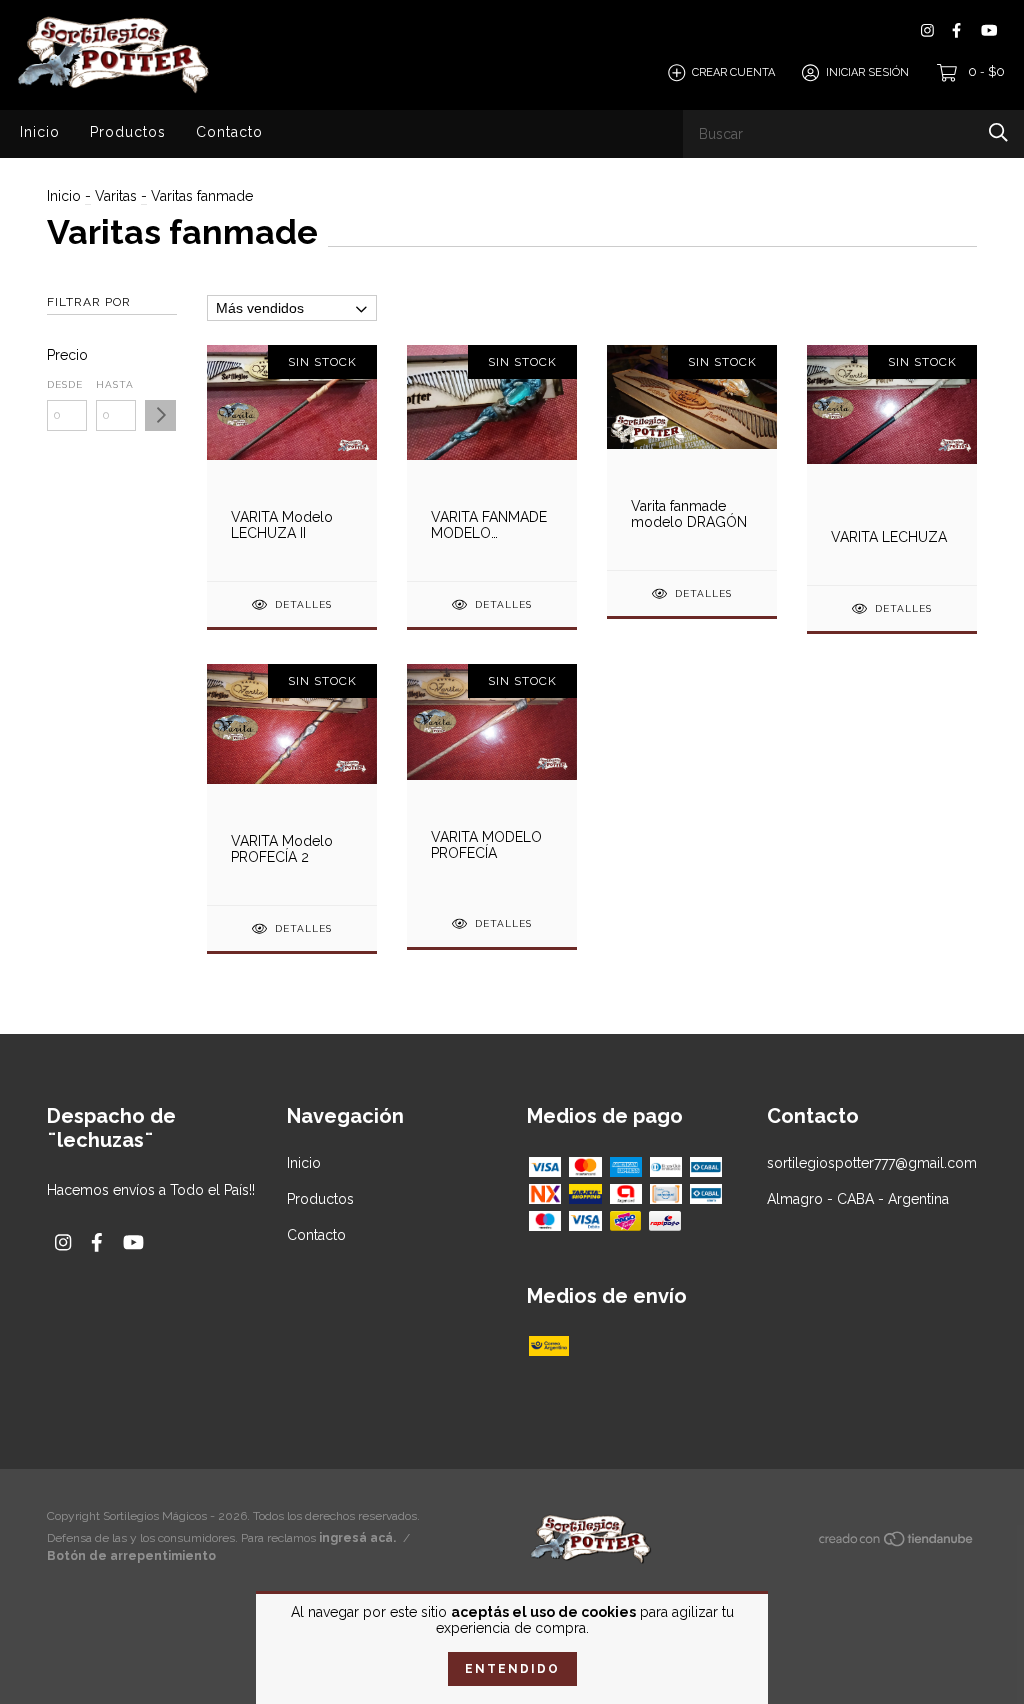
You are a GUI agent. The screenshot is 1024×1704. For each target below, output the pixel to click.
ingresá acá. (357, 1538)
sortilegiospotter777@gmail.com (872, 1163)
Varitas (118, 196)
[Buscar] (998, 132)
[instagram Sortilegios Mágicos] (927, 30)
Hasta (115, 384)
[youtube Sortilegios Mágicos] (989, 30)
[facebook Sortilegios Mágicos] (956, 30)
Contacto (229, 132)
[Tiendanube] (897, 1543)
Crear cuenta (733, 72)
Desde (65, 384)
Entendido (512, 1669)
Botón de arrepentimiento (131, 1556)
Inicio (40, 132)
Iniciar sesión (867, 72)
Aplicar (160, 415)
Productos (128, 132)
